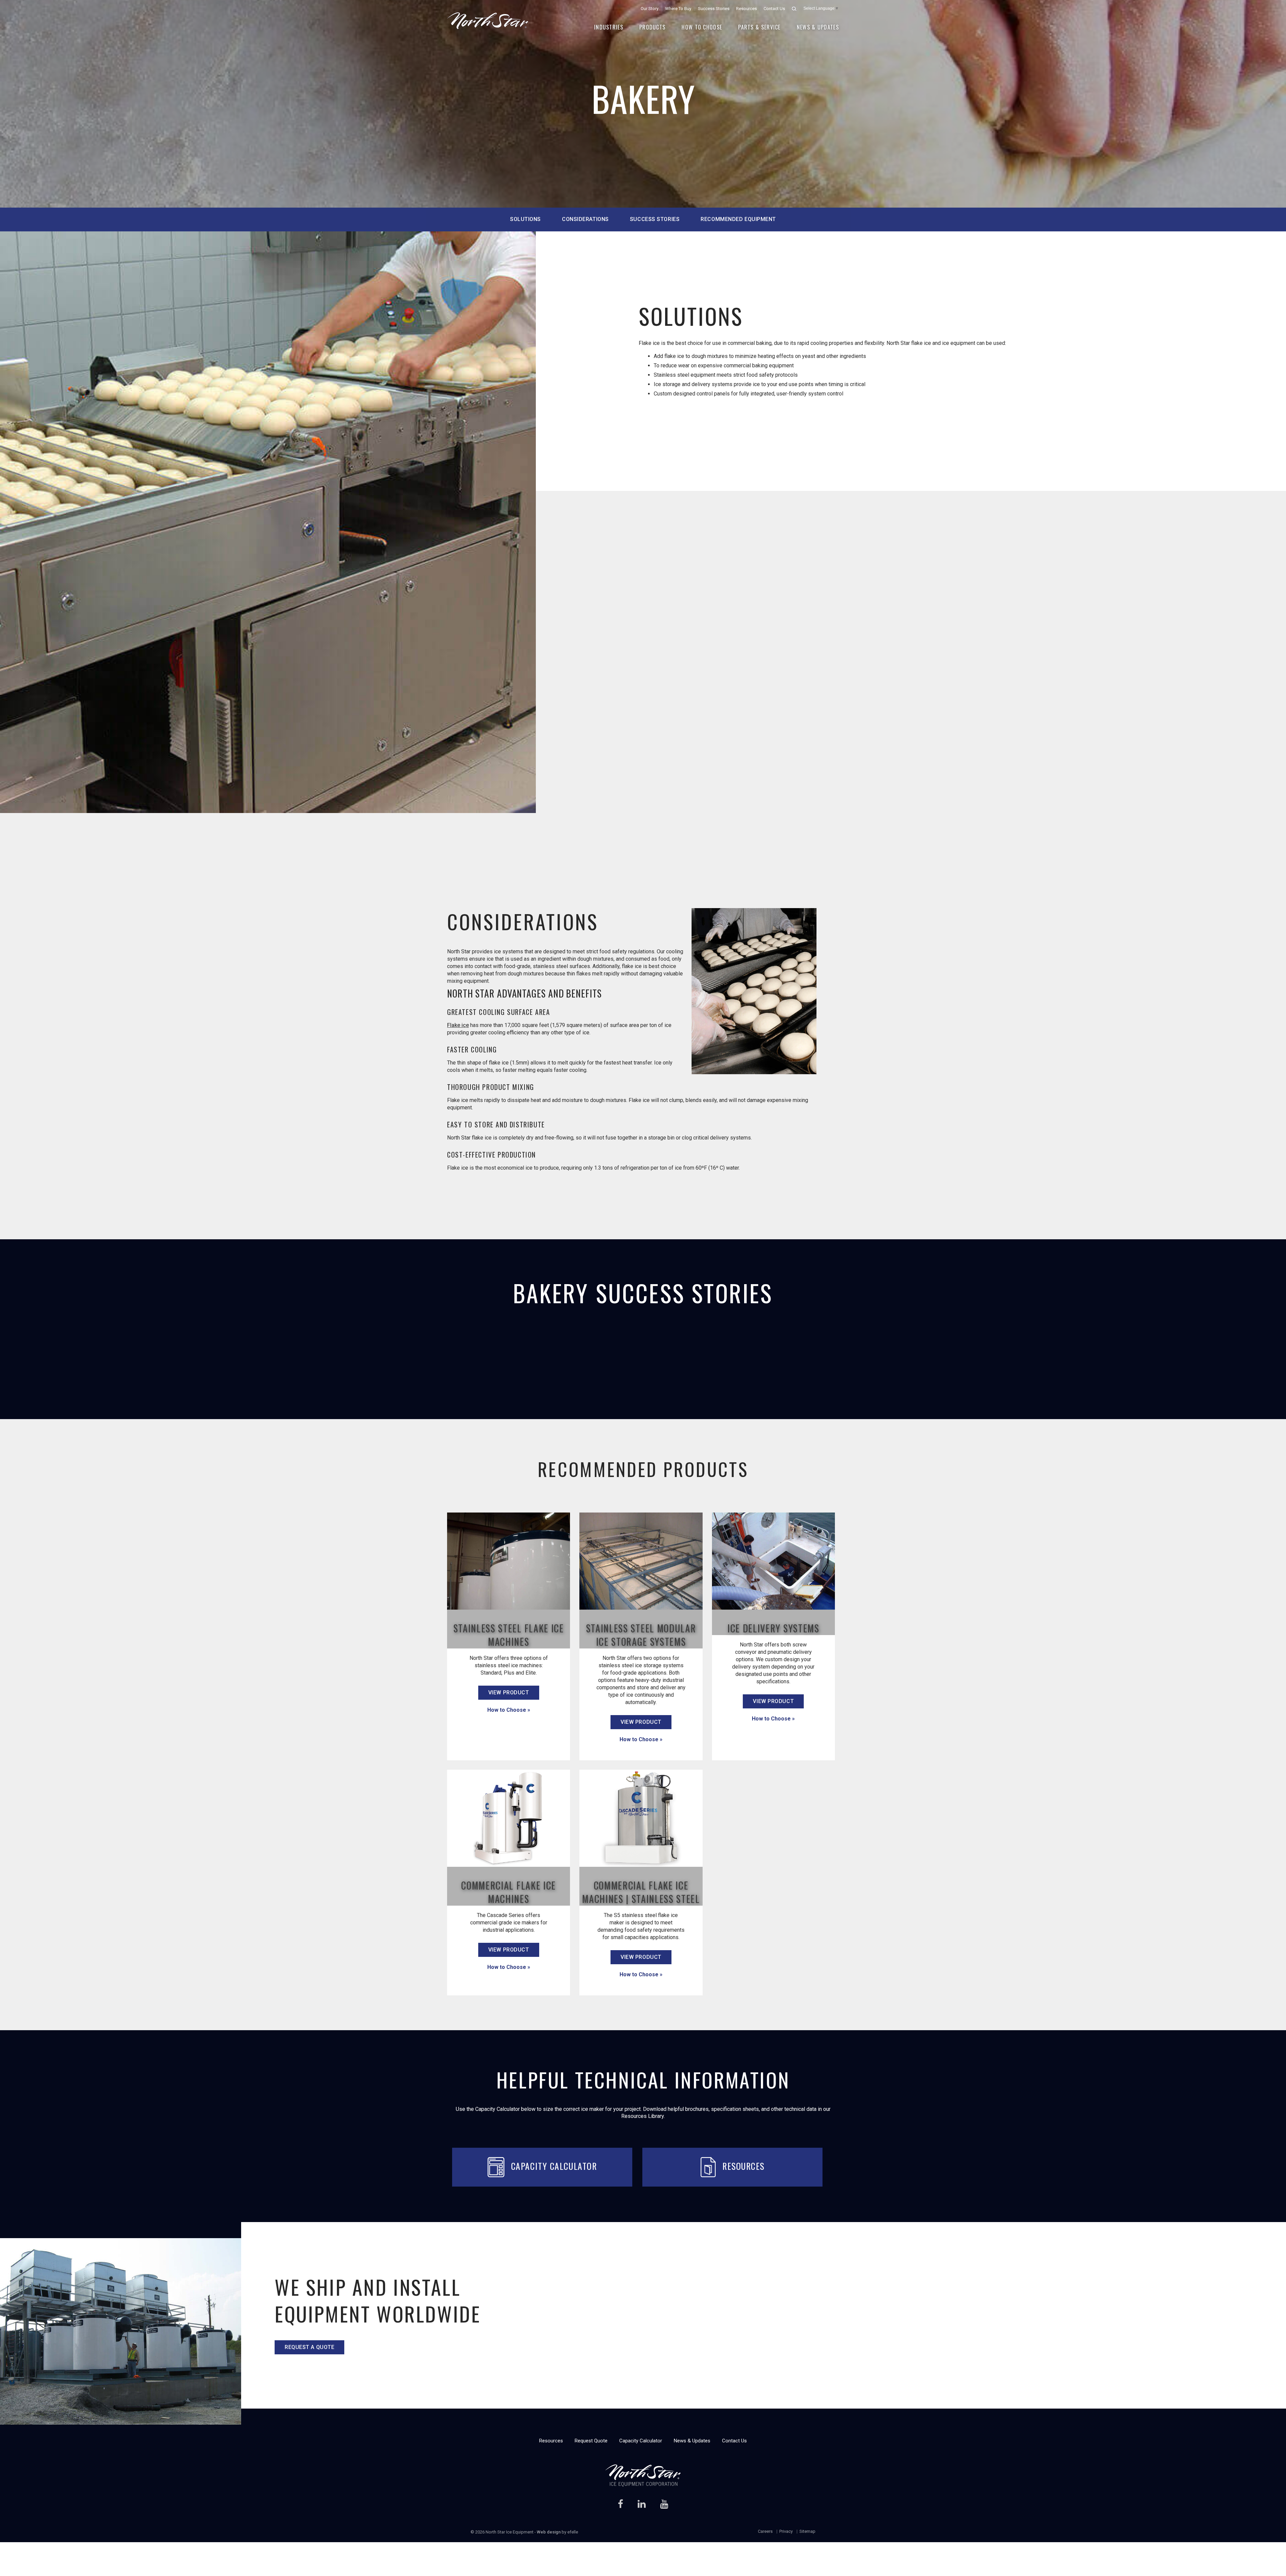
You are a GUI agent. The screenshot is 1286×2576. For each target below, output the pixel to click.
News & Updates (818, 27)
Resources (746, 9)
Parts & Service (759, 27)
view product (509, 1692)
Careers (765, 2531)
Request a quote (309, 2347)
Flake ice (458, 1025)
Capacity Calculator (554, 2166)
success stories (655, 219)
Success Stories (714, 9)
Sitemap (807, 2531)
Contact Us (774, 9)
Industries (609, 27)
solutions (525, 219)
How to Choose (702, 27)
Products (652, 27)
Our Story (650, 9)
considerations (585, 219)
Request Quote (591, 2441)
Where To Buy (678, 9)
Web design (549, 2532)
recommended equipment (738, 219)
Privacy (786, 2531)
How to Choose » (509, 1710)
